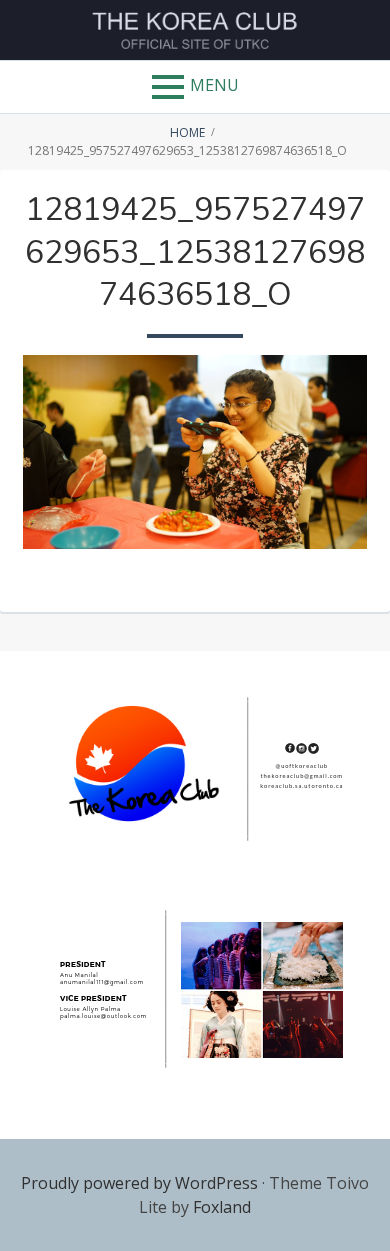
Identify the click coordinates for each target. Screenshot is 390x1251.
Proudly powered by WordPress (139, 1183)
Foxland (222, 1207)
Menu (214, 85)
